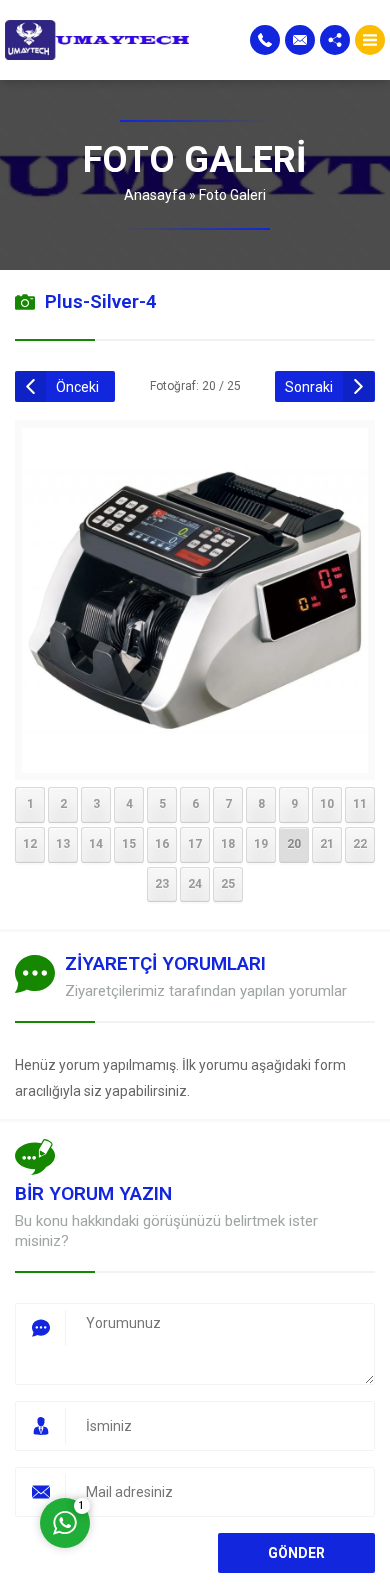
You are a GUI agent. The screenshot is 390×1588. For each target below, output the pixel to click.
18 (228, 844)
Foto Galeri (232, 195)
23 (162, 884)
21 (327, 844)
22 (360, 844)
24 (195, 884)
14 (96, 844)
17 (195, 844)
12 (30, 844)
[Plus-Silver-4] (195, 760)
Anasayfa (155, 195)
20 (294, 844)
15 (129, 844)
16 (162, 844)
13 (63, 844)
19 (261, 844)
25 (228, 884)
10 (327, 804)
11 (360, 804)
